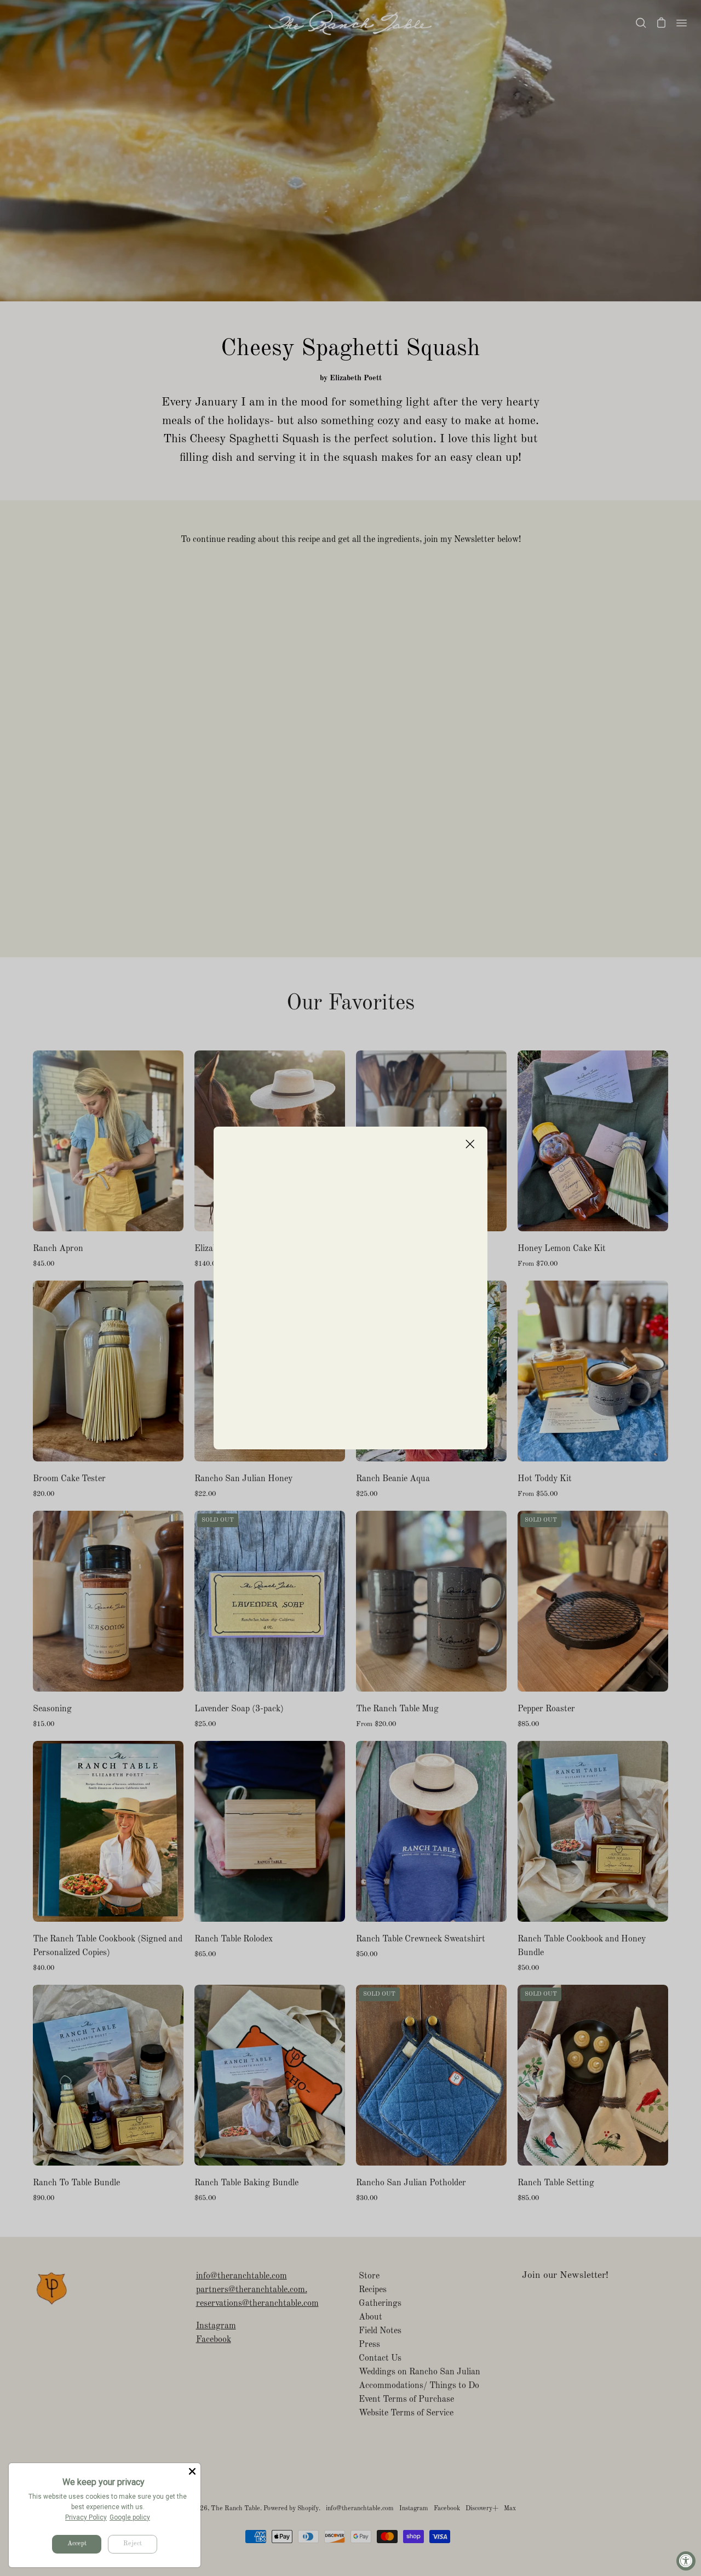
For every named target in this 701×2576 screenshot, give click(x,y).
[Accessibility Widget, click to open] (686, 2561)
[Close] (192, 2471)
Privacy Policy (86, 2517)
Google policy (130, 2517)
